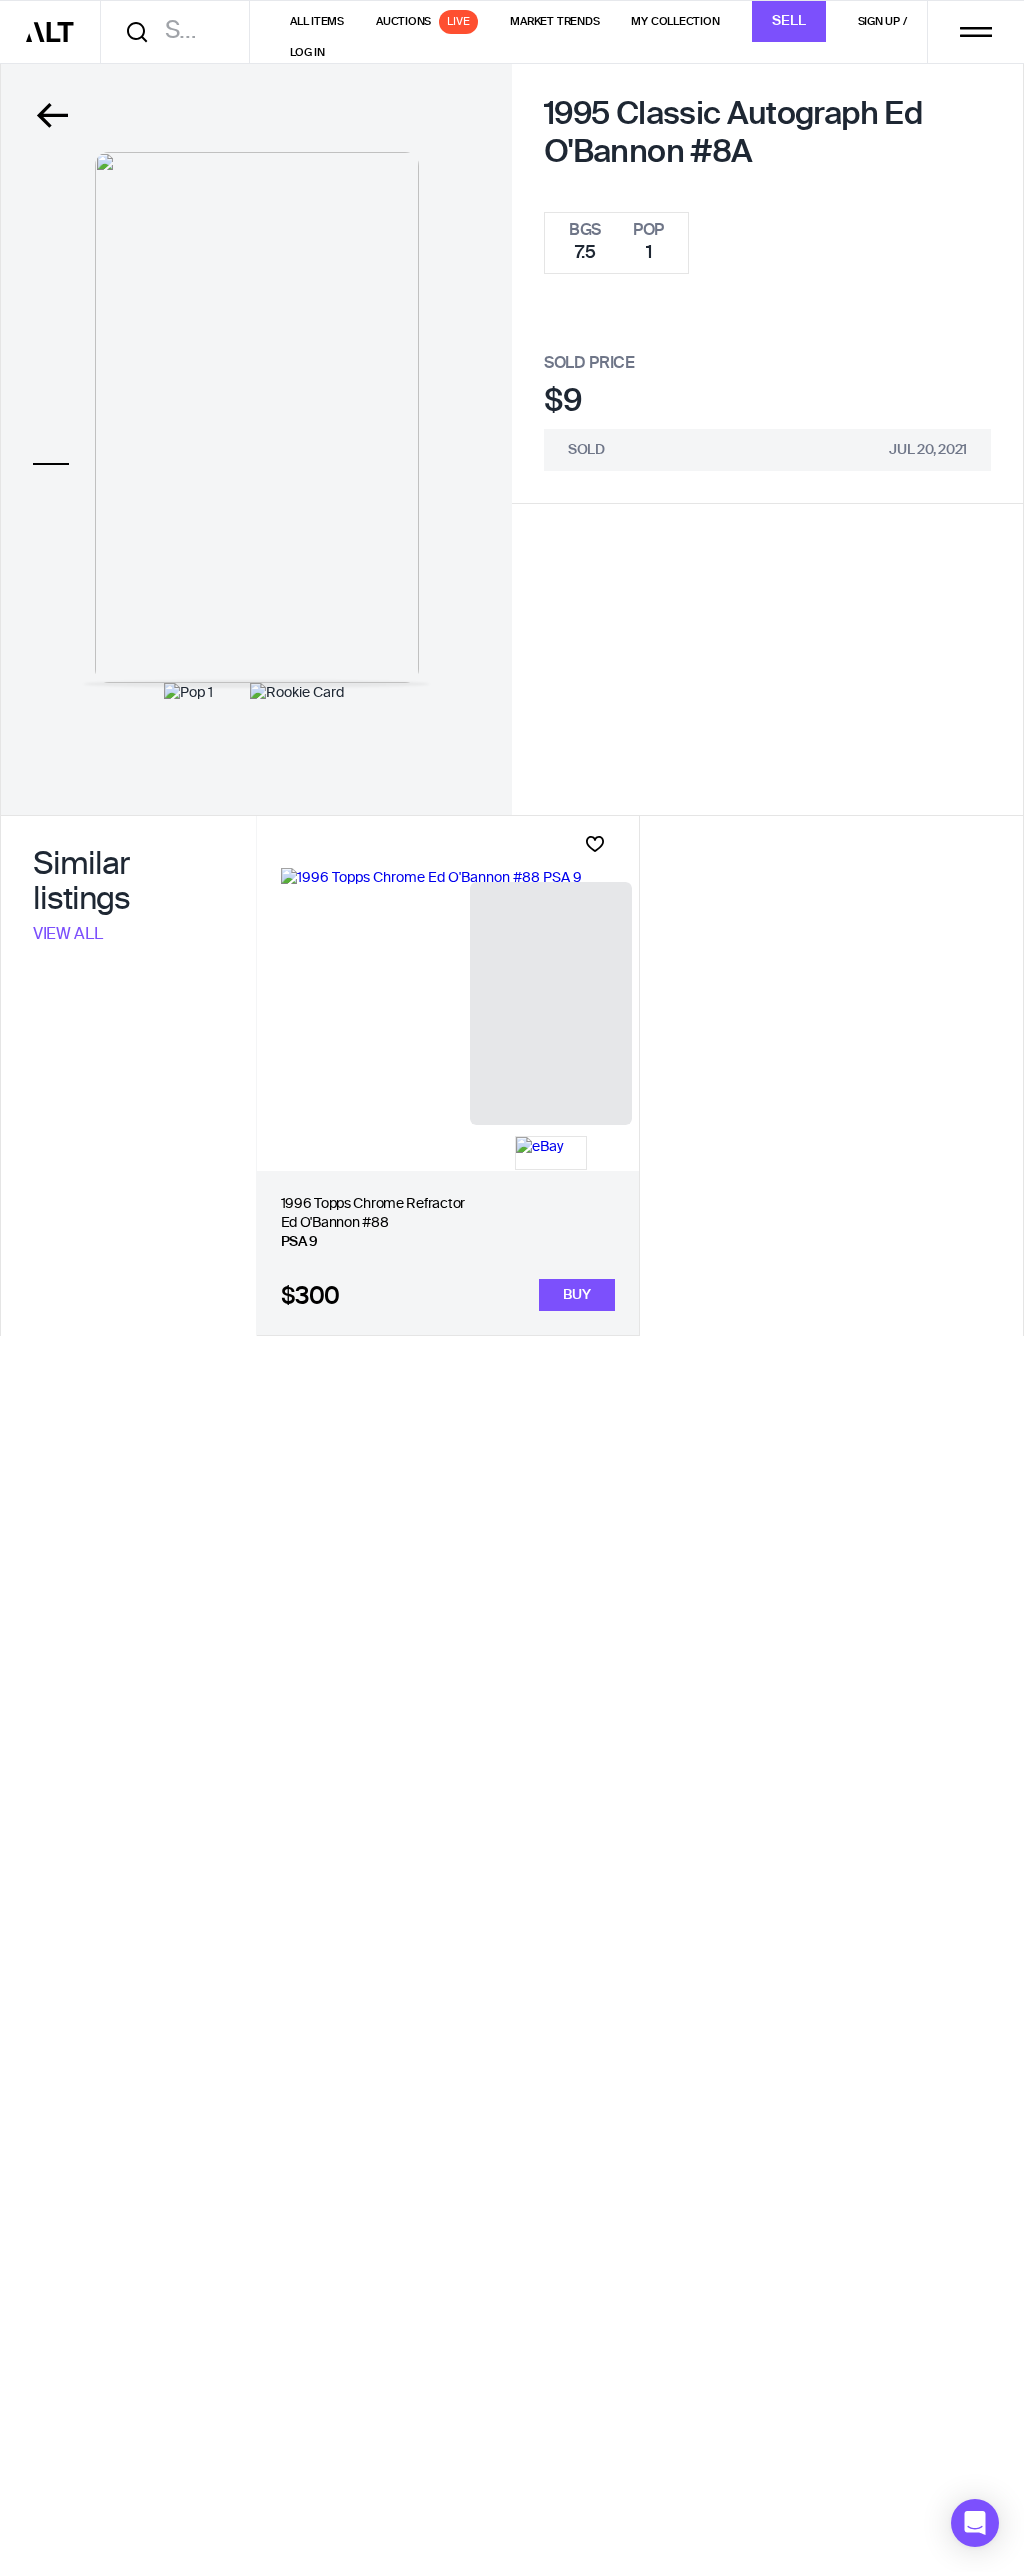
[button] (975, 2523)
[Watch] (595, 844)
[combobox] (182, 31)
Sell (789, 21)
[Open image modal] (257, 417)
